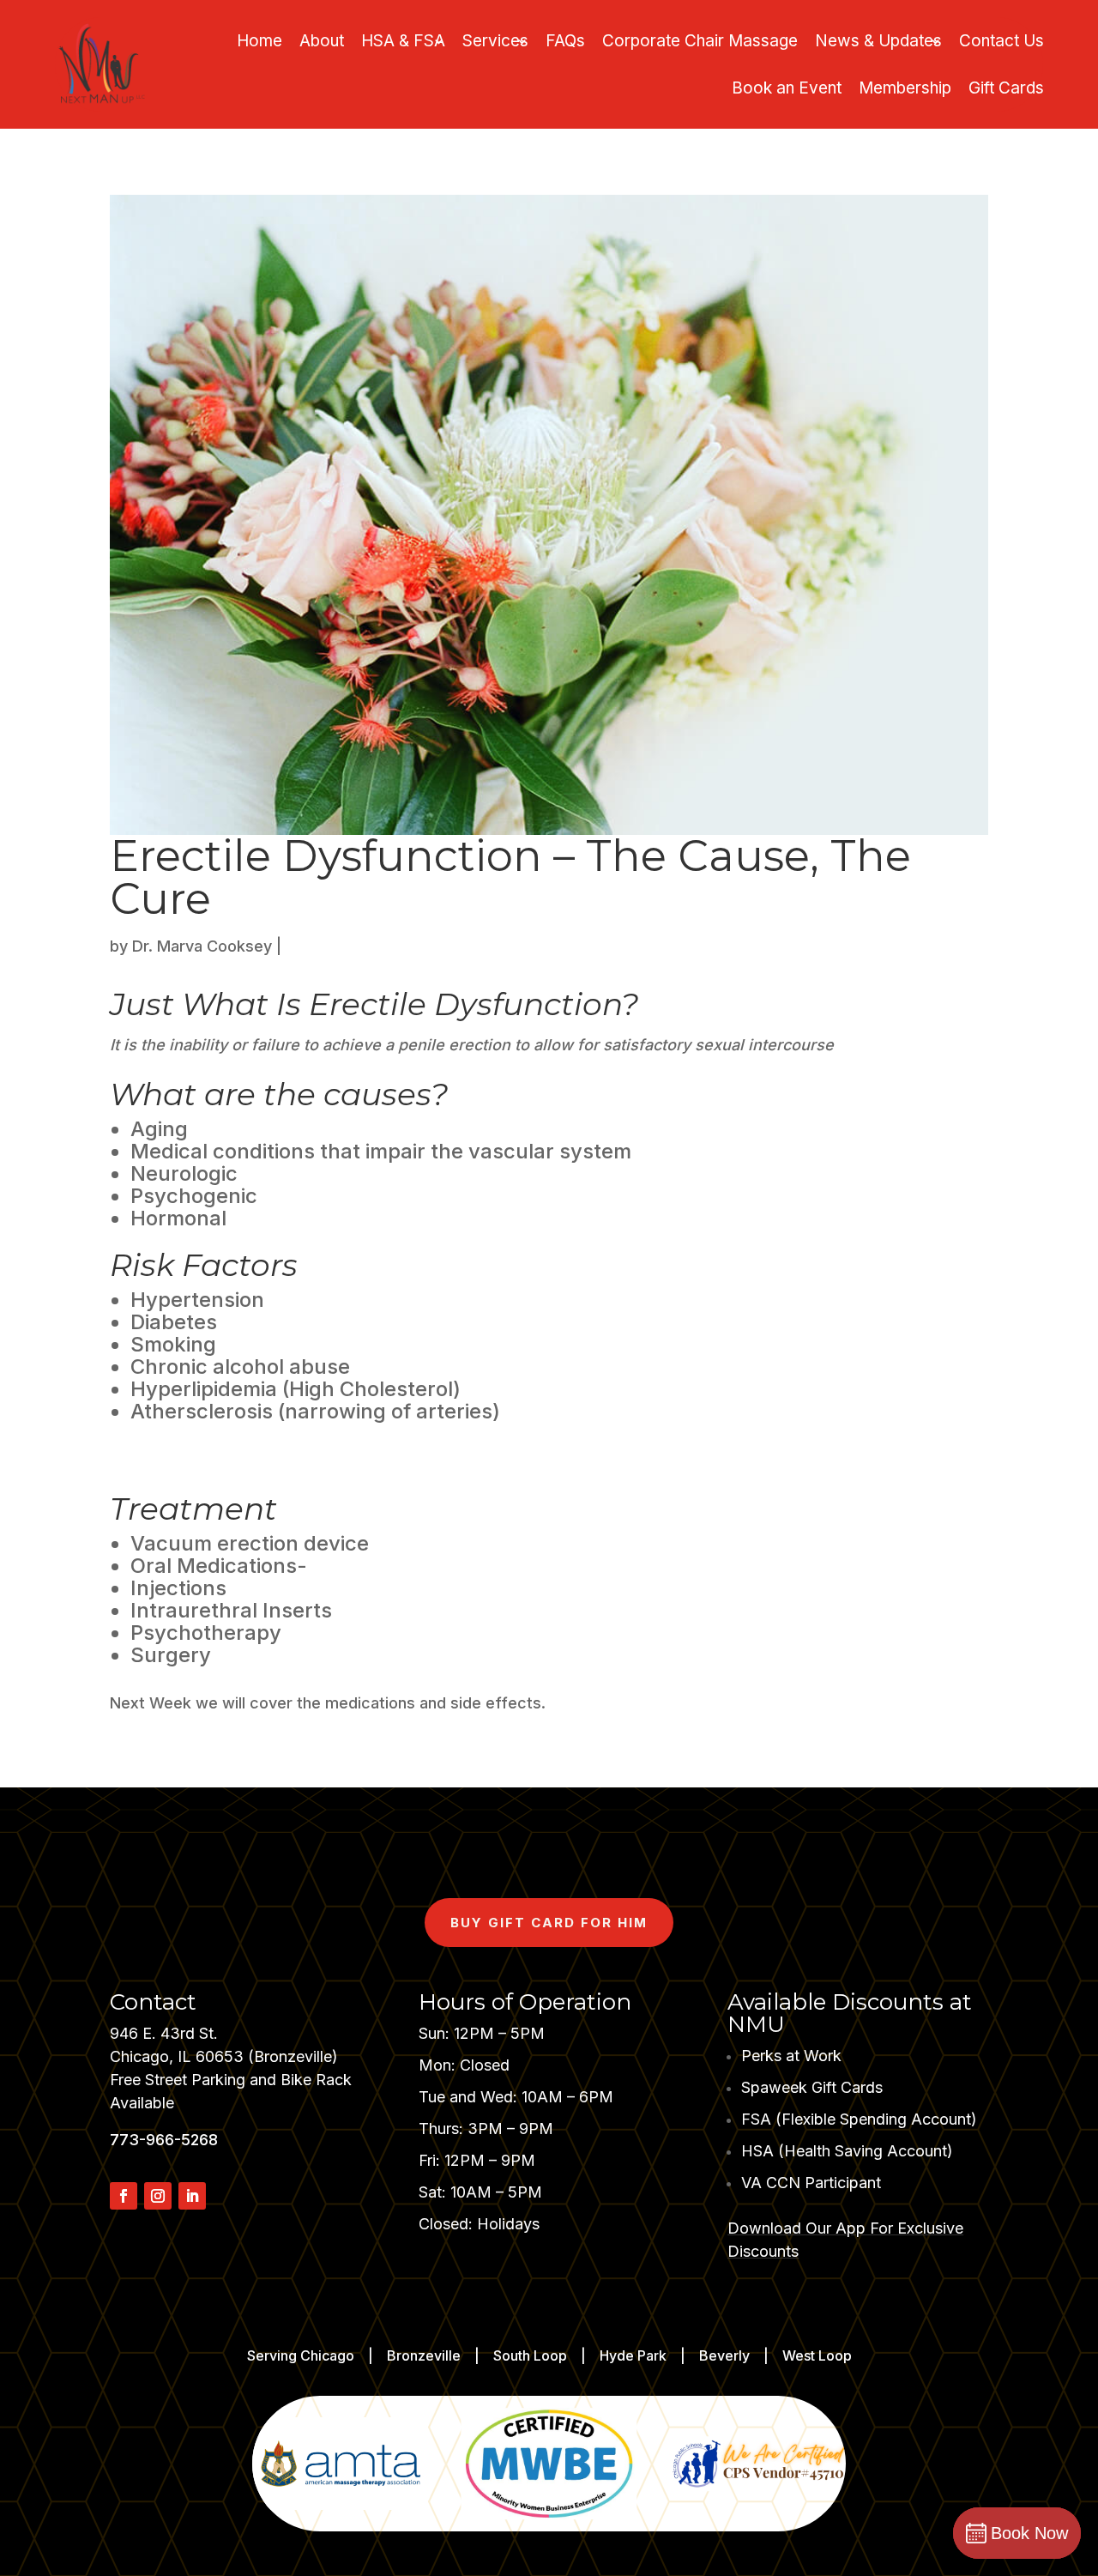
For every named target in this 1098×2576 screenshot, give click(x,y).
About (322, 41)
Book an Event (787, 88)
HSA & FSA (403, 41)
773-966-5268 (164, 2140)
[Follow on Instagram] (158, 2196)
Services (495, 41)
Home (259, 41)
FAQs (565, 41)
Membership (905, 88)
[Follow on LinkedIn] (192, 2196)
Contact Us (1001, 41)
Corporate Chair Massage (700, 41)
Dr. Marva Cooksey (202, 946)
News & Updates (878, 41)
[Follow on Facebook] (124, 2196)
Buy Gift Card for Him (549, 1923)
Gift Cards (1006, 88)
